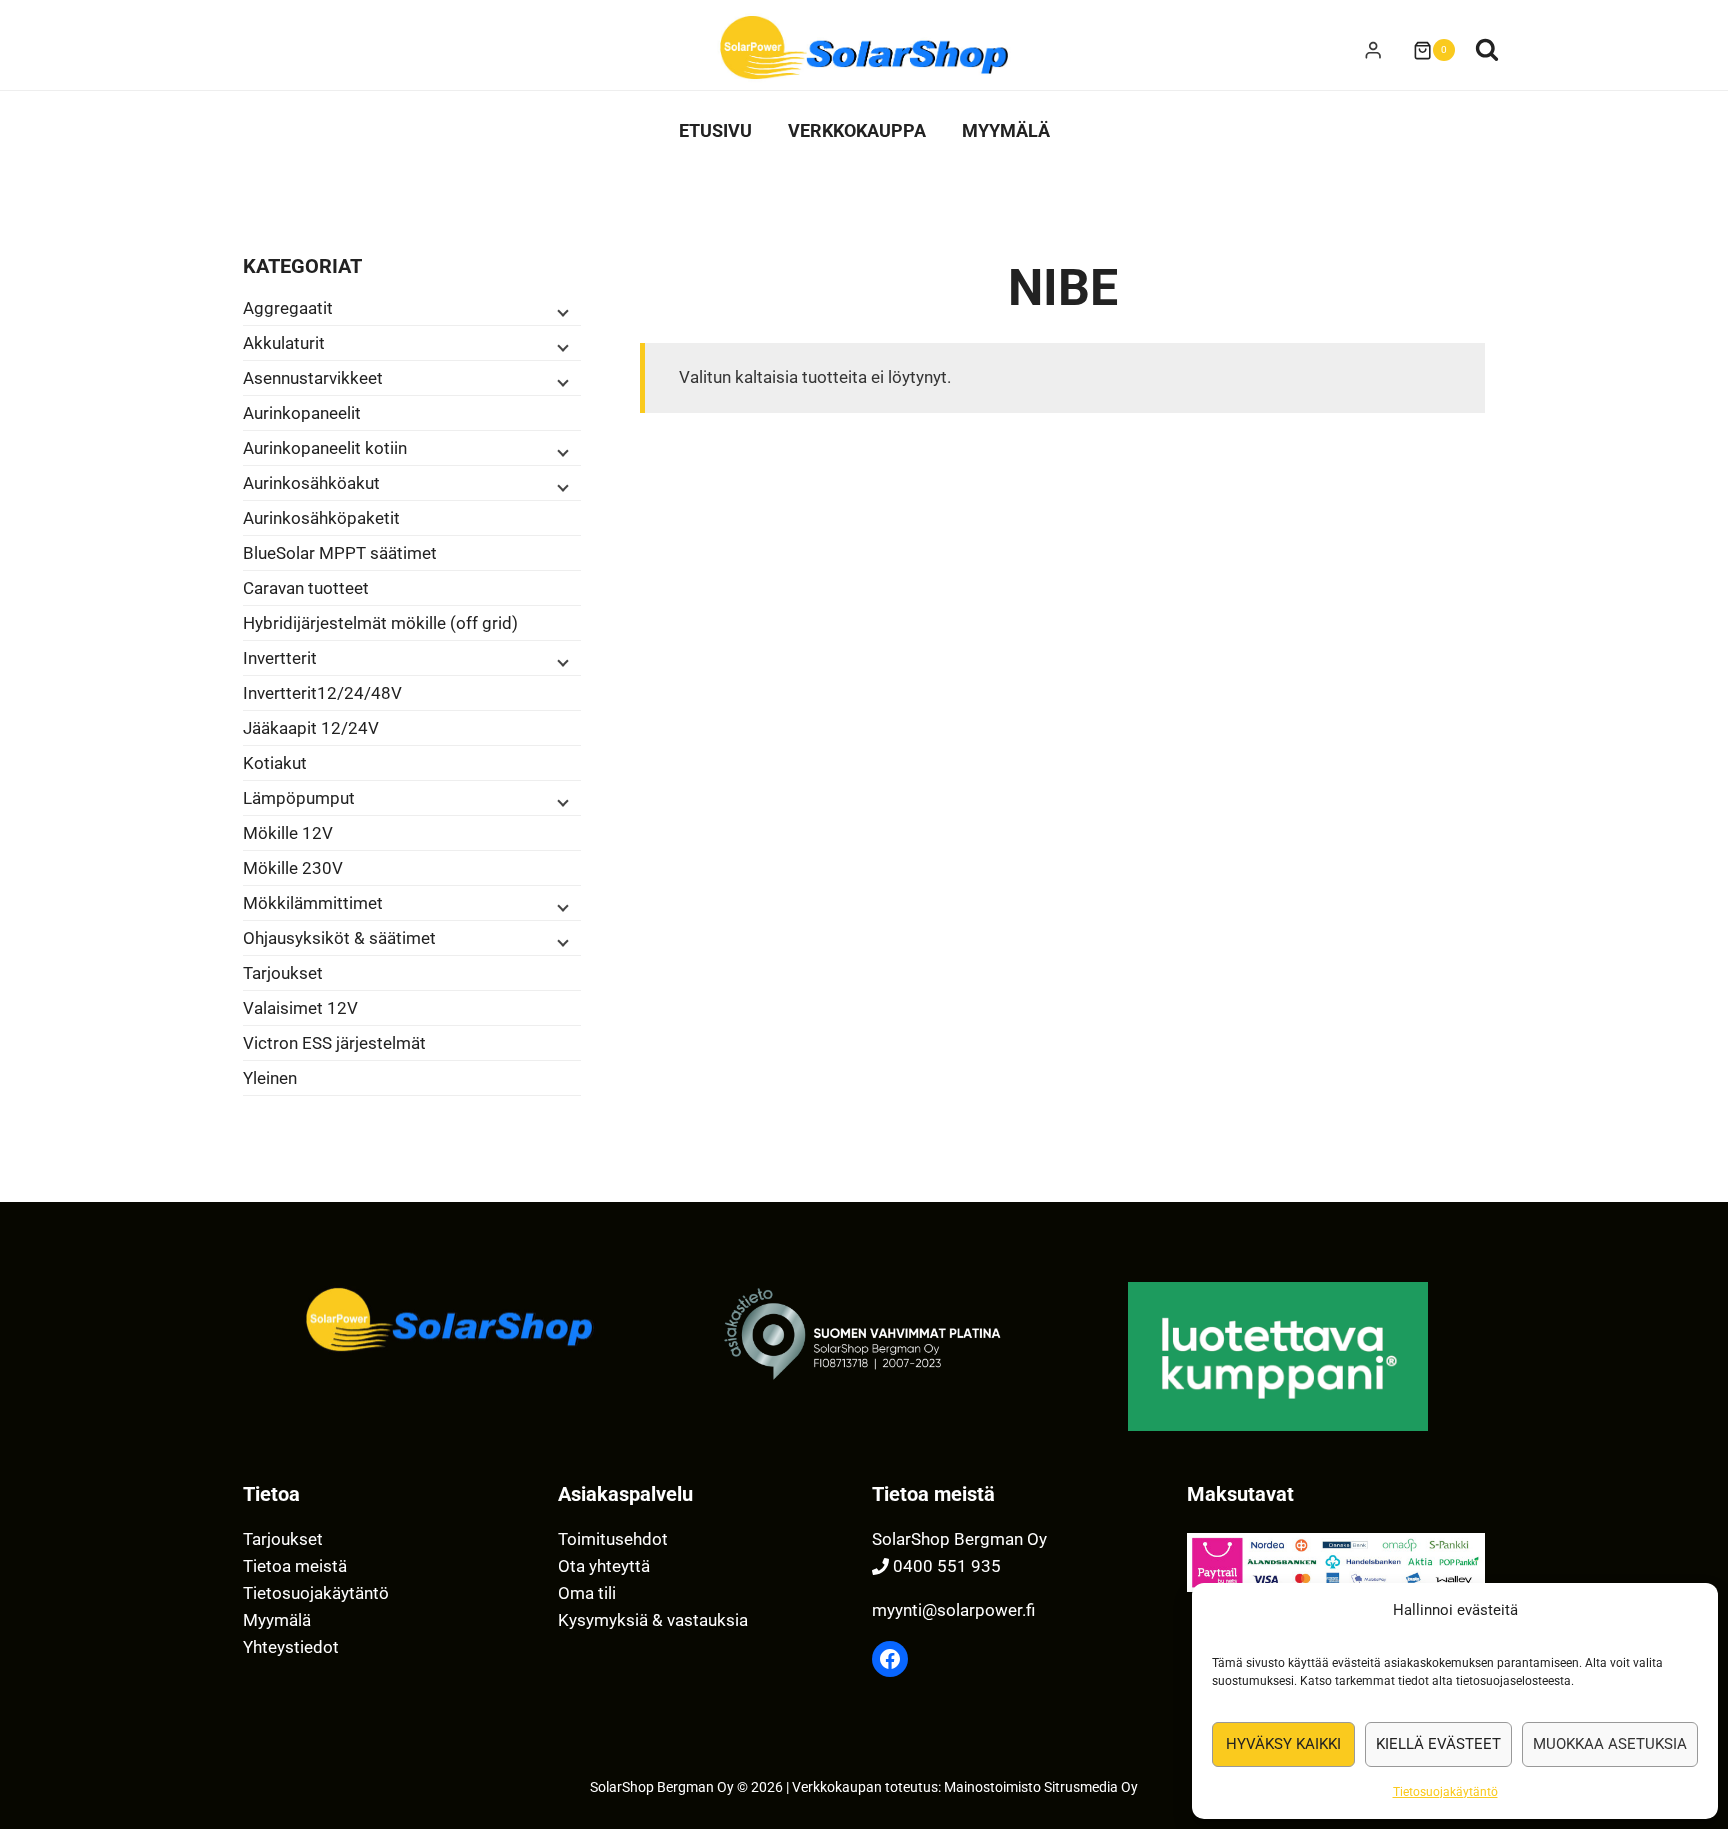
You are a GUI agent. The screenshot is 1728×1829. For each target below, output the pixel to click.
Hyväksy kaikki (1283, 1744)
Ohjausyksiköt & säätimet (339, 938)
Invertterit (280, 658)
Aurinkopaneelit (302, 413)
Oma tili (587, 1593)
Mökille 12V (288, 833)
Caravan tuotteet (306, 588)
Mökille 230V (293, 868)
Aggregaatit (288, 308)
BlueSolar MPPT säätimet (340, 553)
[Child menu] (561, 311)
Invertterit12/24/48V (322, 693)
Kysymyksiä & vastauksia (653, 1620)
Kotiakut (275, 763)
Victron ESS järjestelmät (334, 1043)
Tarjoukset (283, 973)
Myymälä (1006, 130)
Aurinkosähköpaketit (321, 518)
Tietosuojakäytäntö (1445, 1792)
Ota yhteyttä (604, 1566)
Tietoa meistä (295, 1566)
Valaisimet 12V (300, 1008)
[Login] (1373, 50)
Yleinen (270, 1078)
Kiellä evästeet (1438, 1744)
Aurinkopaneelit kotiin (325, 448)
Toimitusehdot (613, 1539)
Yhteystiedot (291, 1647)
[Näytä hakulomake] (1487, 50)
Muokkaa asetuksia (1610, 1744)
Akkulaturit (284, 343)
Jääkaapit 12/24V (311, 728)
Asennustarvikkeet (313, 378)
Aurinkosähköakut (311, 483)
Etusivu (715, 130)
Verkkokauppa (857, 130)
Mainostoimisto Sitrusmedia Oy (1041, 1787)
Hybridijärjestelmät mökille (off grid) (380, 623)
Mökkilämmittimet (313, 903)
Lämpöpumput (299, 798)
